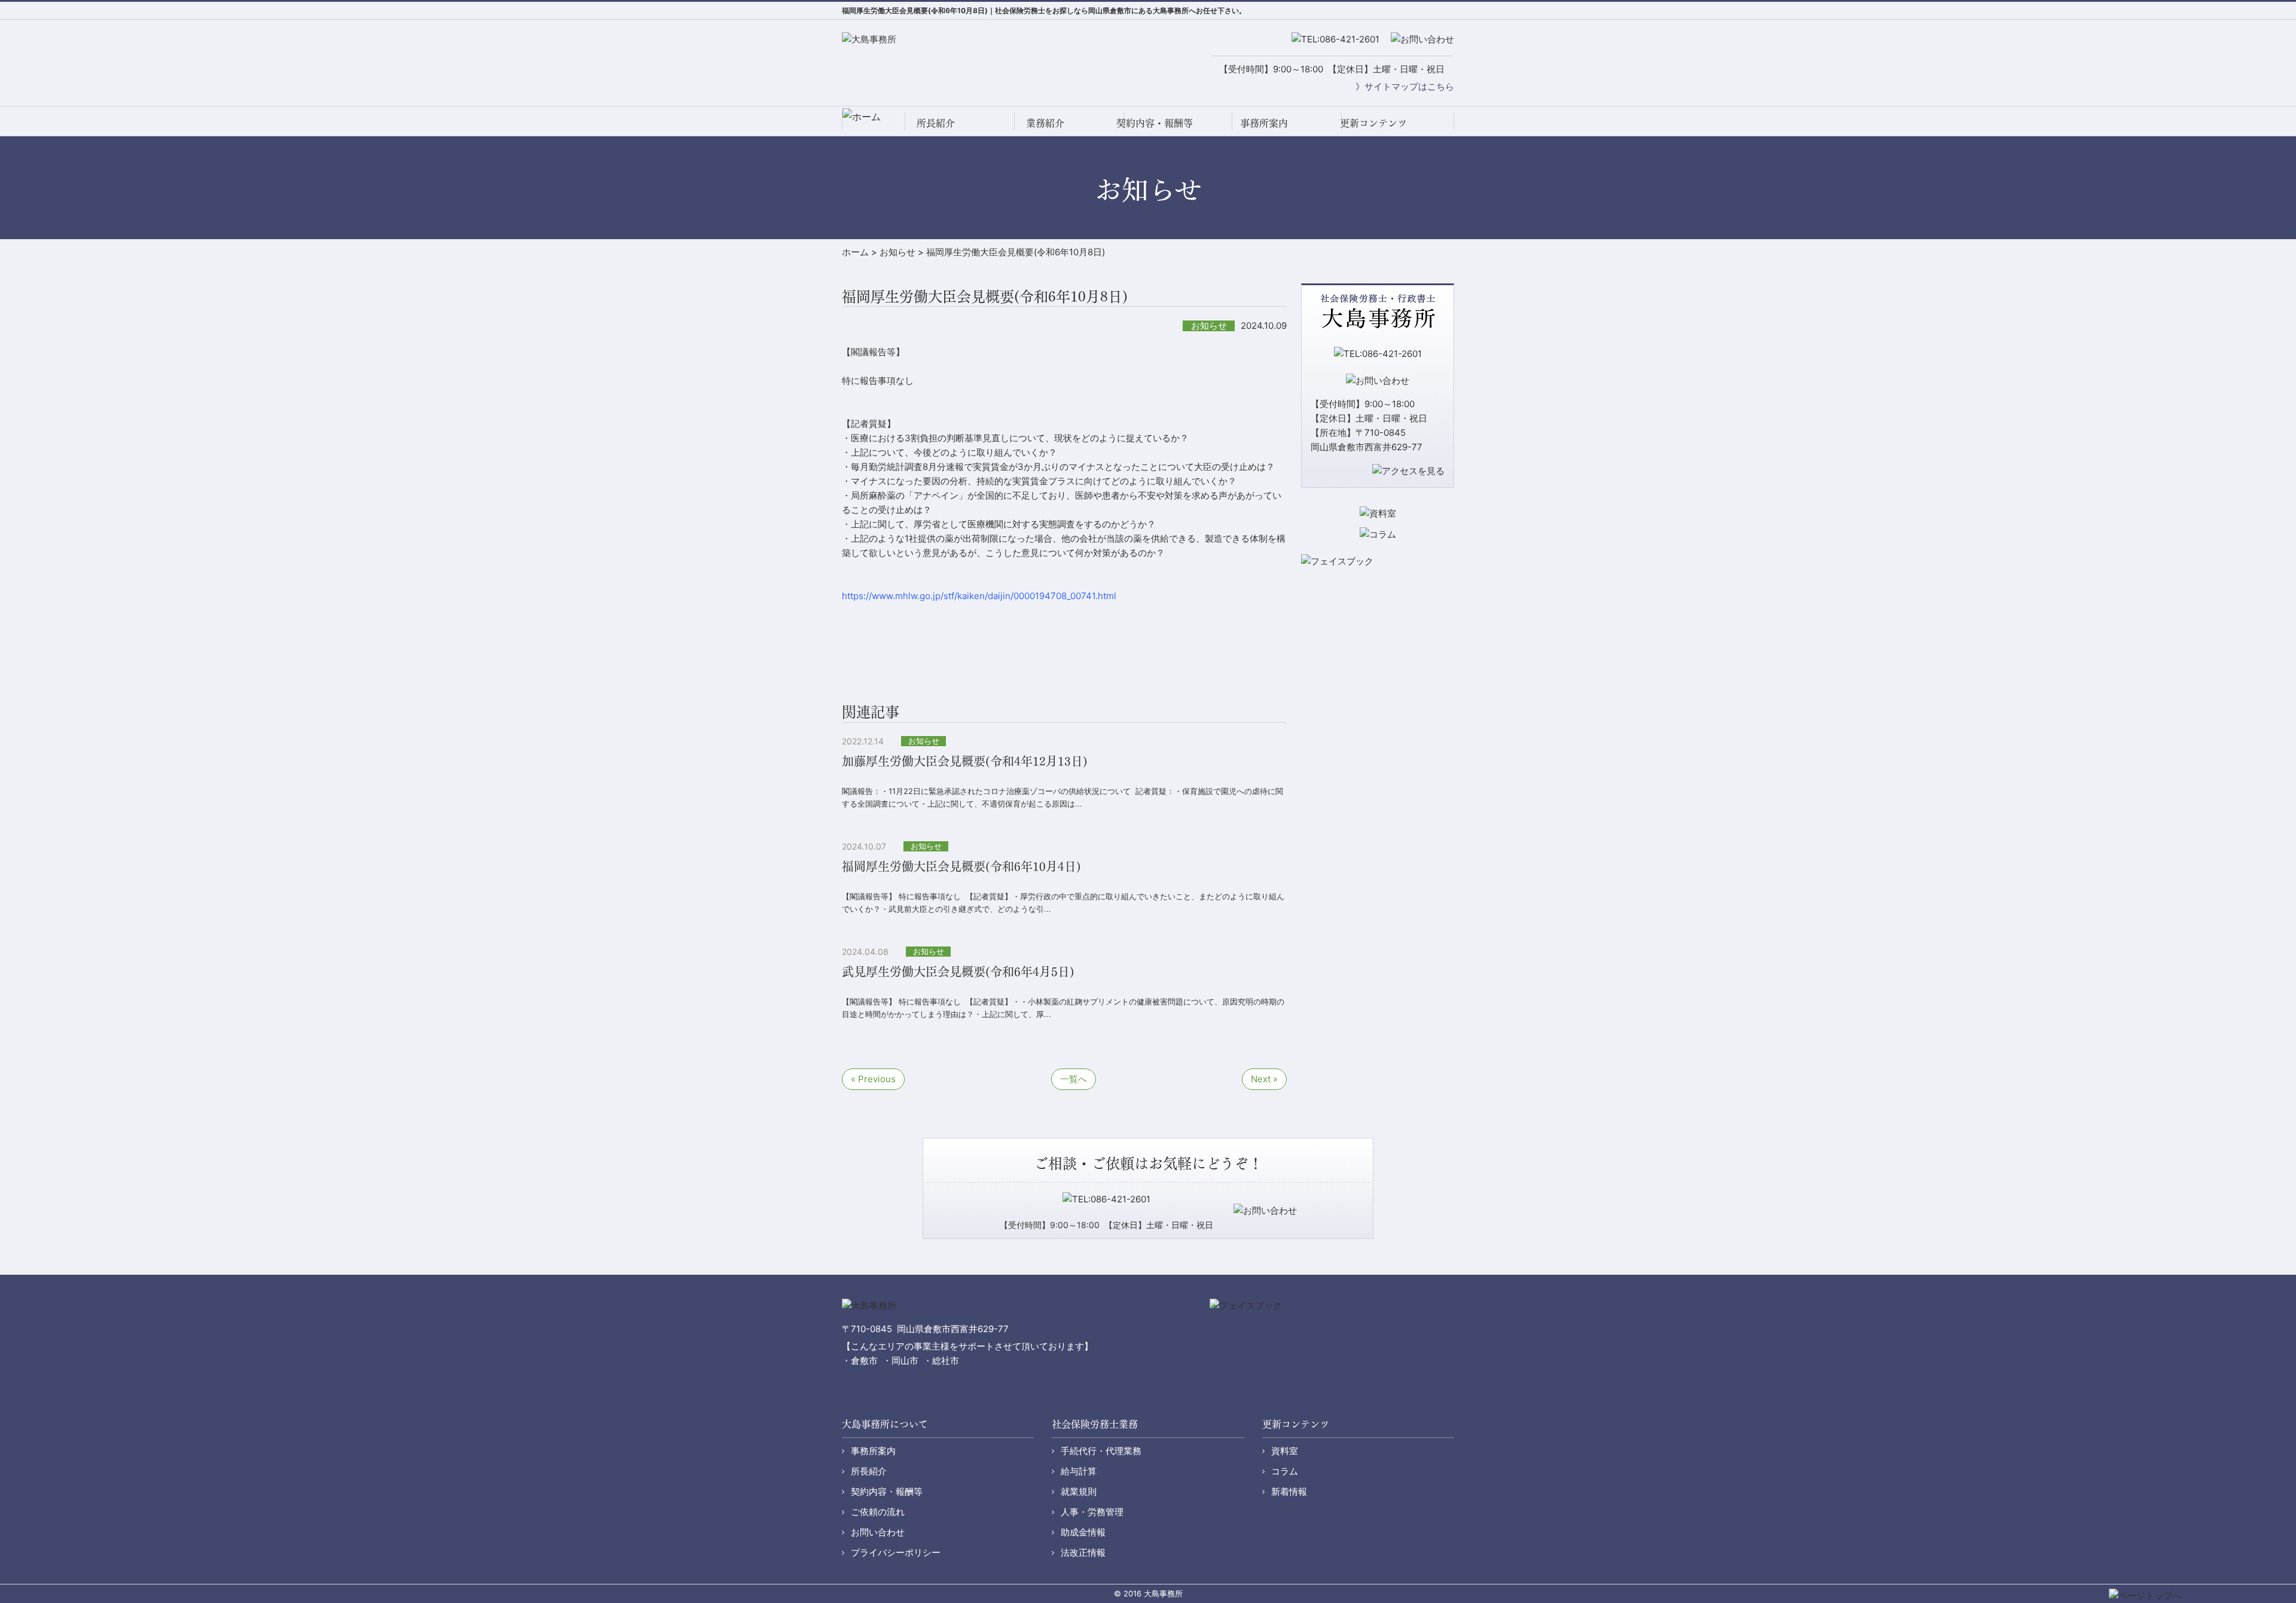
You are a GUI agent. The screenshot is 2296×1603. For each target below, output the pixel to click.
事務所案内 (1264, 122)
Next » (1264, 1079)
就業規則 (1079, 1491)
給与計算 (1079, 1471)
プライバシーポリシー (896, 1552)
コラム (1285, 1471)
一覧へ (1074, 1079)
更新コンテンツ (1373, 122)
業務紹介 (1045, 122)
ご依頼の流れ (878, 1512)
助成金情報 (1083, 1532)
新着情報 (1289, 1491)
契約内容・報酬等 (1155, 122)
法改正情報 (1083, 1552)
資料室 (1285, 1451)
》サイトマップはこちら (1405, 86)
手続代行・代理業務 (1101, 1451)
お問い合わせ (878, 1532)
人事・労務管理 (1092, 1512)
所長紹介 (936, 122)
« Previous (873, 1079)
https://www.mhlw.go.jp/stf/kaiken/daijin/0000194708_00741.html (979, 596)
